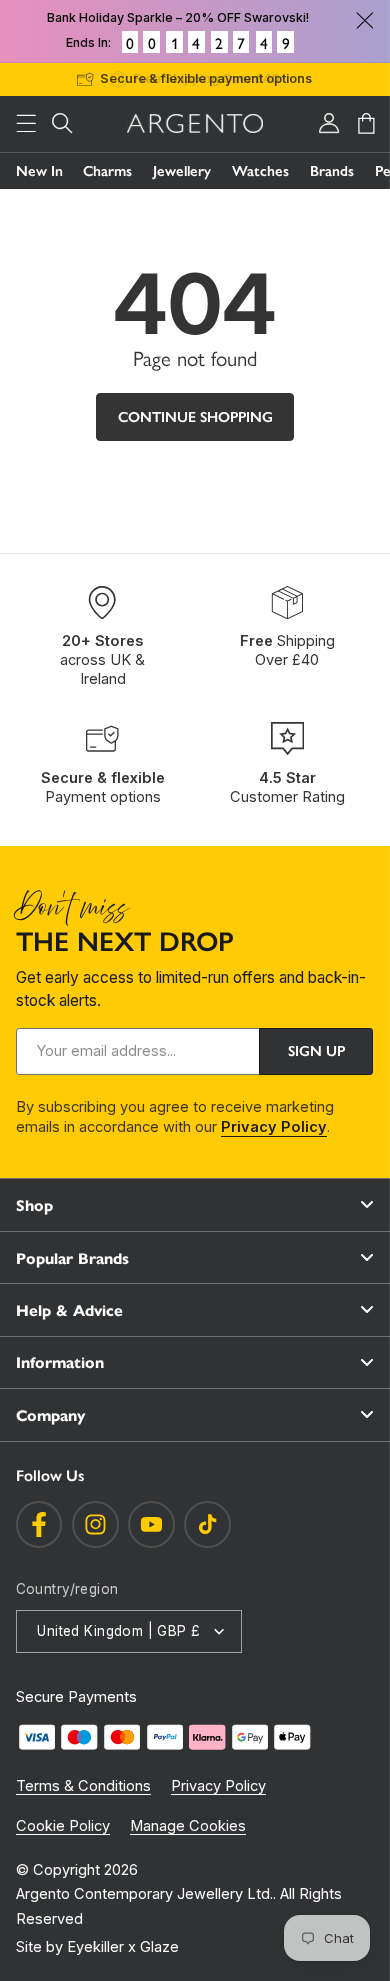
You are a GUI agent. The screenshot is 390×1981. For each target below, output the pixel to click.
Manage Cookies (188, 1826)
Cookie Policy (63, 1826)
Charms (107, 171)
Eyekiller (95, 1947)
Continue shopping (195, 417)
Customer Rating (287, 787)
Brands (332, 171)
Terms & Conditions (83, 1786)
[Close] (365, 20)
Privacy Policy (274, 1127)
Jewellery (182, 171)
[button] (26, 123)
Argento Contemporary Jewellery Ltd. (144, 1894)
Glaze (159, 1947)
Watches (260, 171)
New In (39, 171)
